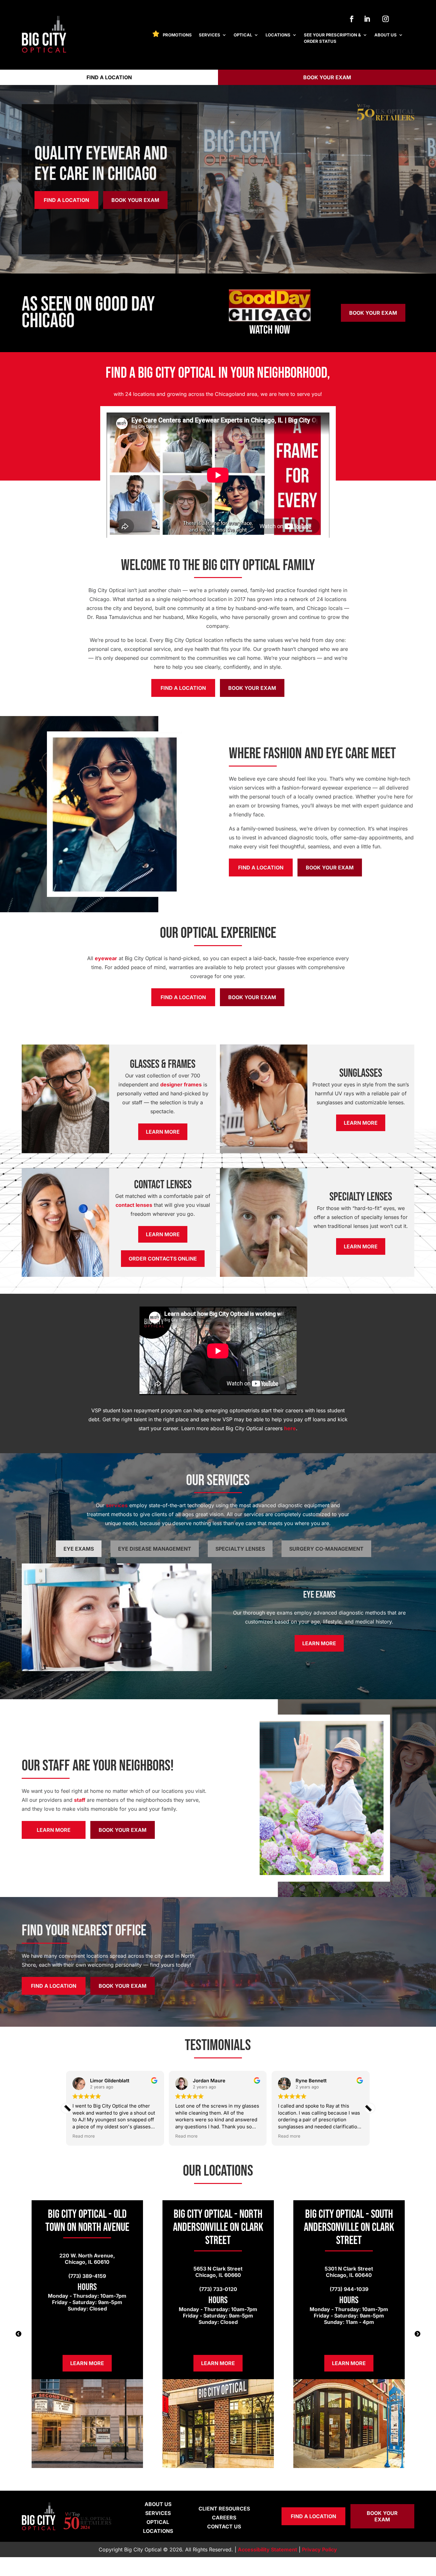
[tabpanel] (87, 2334)
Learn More (163, 1132)
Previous (19, 2334)
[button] (370, 2108)
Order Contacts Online (163, 1259)
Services (210, 35)
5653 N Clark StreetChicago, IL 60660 (218, 2272)
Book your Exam (327, 77)
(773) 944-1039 (349, 2289)
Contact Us (224, 2526)
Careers (224, 2518)
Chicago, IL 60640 (349, 2275)
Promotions (177, 35)
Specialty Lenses (240, 1549)
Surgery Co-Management (326, 1549)
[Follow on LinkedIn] (367, 19)
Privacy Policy (319, 2549)
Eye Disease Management (155, 1549)
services (117, 1505)
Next (417, 2334)
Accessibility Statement (267, 2549)
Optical (243, 35)
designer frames (181, 1084)
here (290, 1428)
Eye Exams (79, 1549)
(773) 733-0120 (218, 2289)
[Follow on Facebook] (352, 19)
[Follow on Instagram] (386, 19)
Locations (278, 35)
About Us (386, 35)
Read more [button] (144, 2136)
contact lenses (134, 1205)
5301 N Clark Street (349, 2269)
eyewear (106, 958)
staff (80, 1800)
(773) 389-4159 (87, 2276)
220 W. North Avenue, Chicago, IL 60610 (87, 2259)
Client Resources (224, 2509)
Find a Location (109, 77)
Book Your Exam (135, 200)
